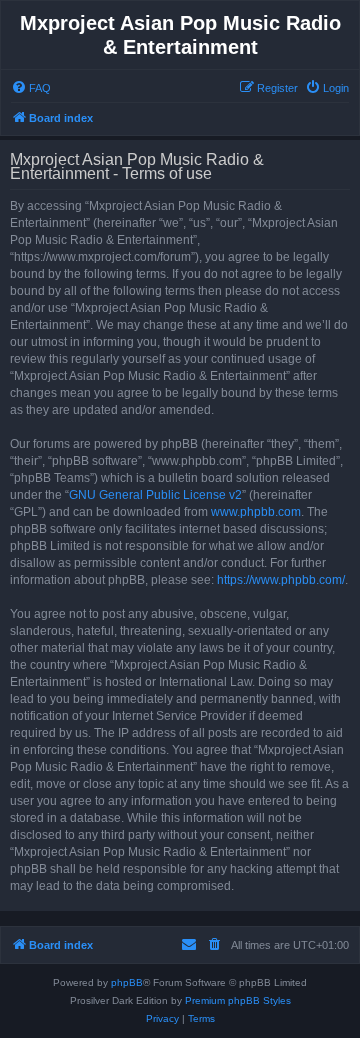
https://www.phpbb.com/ (281, 580)
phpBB (127, 982)
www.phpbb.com (256, 512)
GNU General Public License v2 (155, 495)
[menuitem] (31, 88)
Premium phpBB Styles (238, 1000)
